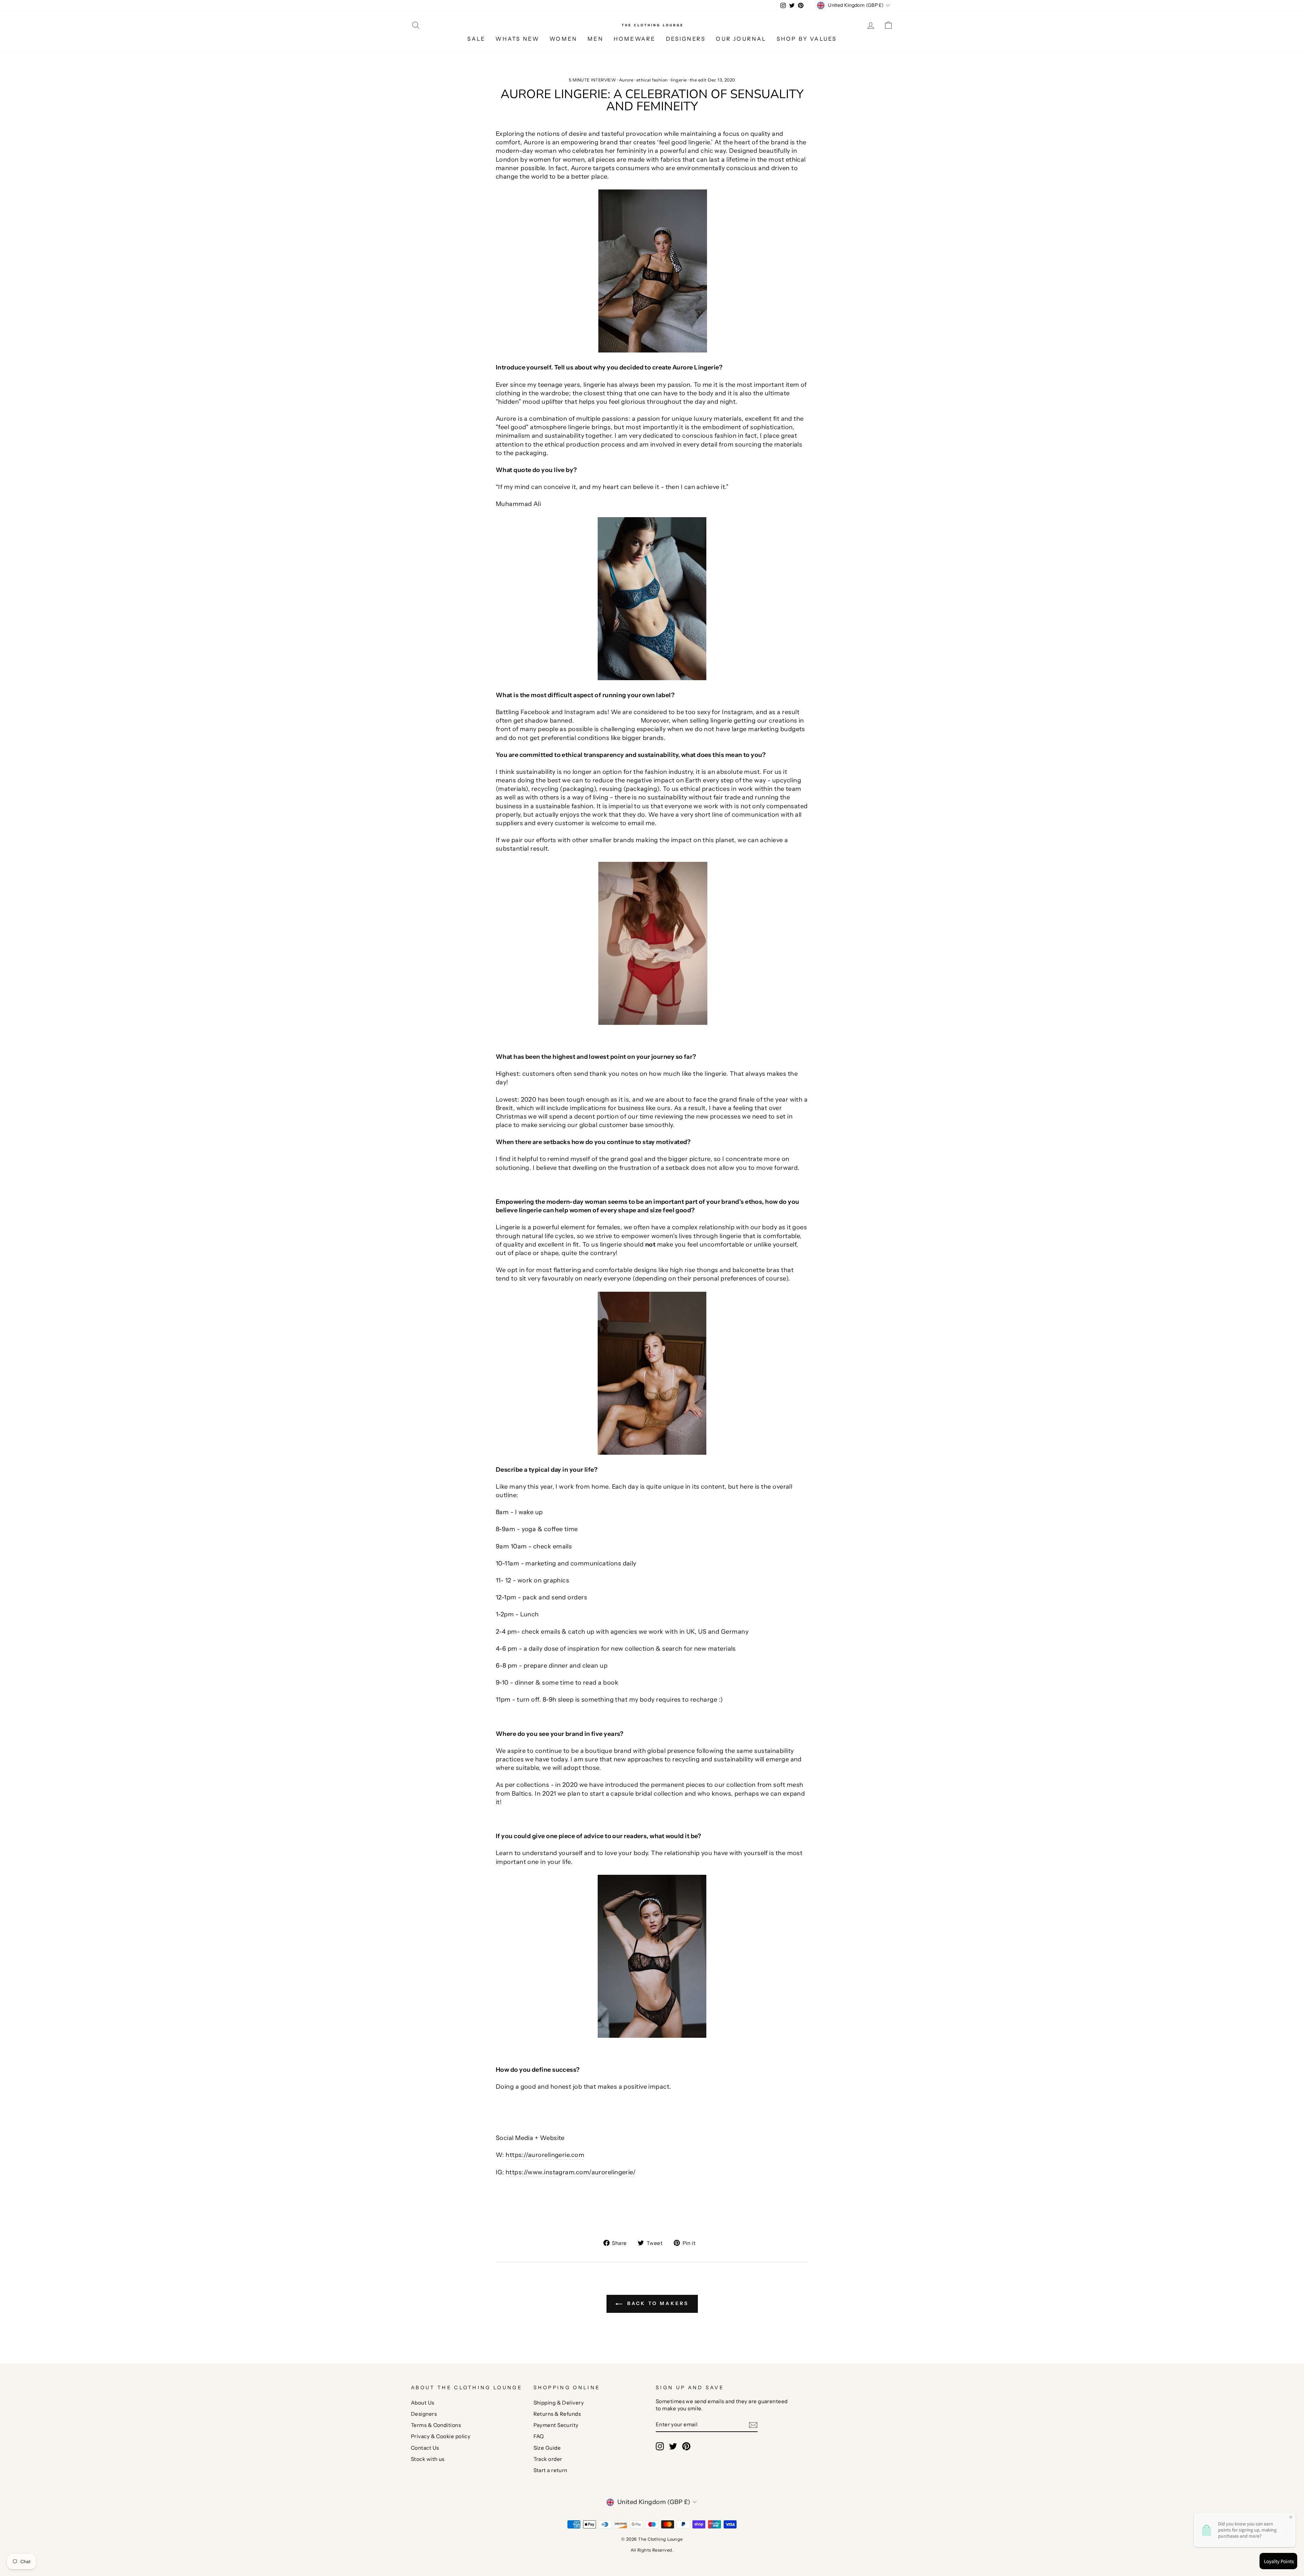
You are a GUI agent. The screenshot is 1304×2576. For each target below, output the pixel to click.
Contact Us (425, 2448)
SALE (476, 39)
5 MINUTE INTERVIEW (592, 80)
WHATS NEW (517, 39)
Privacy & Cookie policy (441, 2436)
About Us (423, 2403)
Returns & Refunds (557, 2414)
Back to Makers (657, 2303)
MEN (595, 39)
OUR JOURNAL (741, 39)
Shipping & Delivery (559, 2403)
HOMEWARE (635, 39)
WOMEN (563, 39)
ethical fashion (652, 80)
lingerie (679, 80)
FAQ (539, 2436)
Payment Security (556, 2425)
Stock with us (428, 2459)
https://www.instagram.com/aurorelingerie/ (571, 2172)
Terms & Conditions (436, 2425)
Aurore (626, 80)
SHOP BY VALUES (807, 39)
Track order (548, 2459)
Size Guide (547, 2448)
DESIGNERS (686, 39)
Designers (424, 2414)
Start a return (550, 2470)
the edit (698, 80)
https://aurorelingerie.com (545, 2155)
